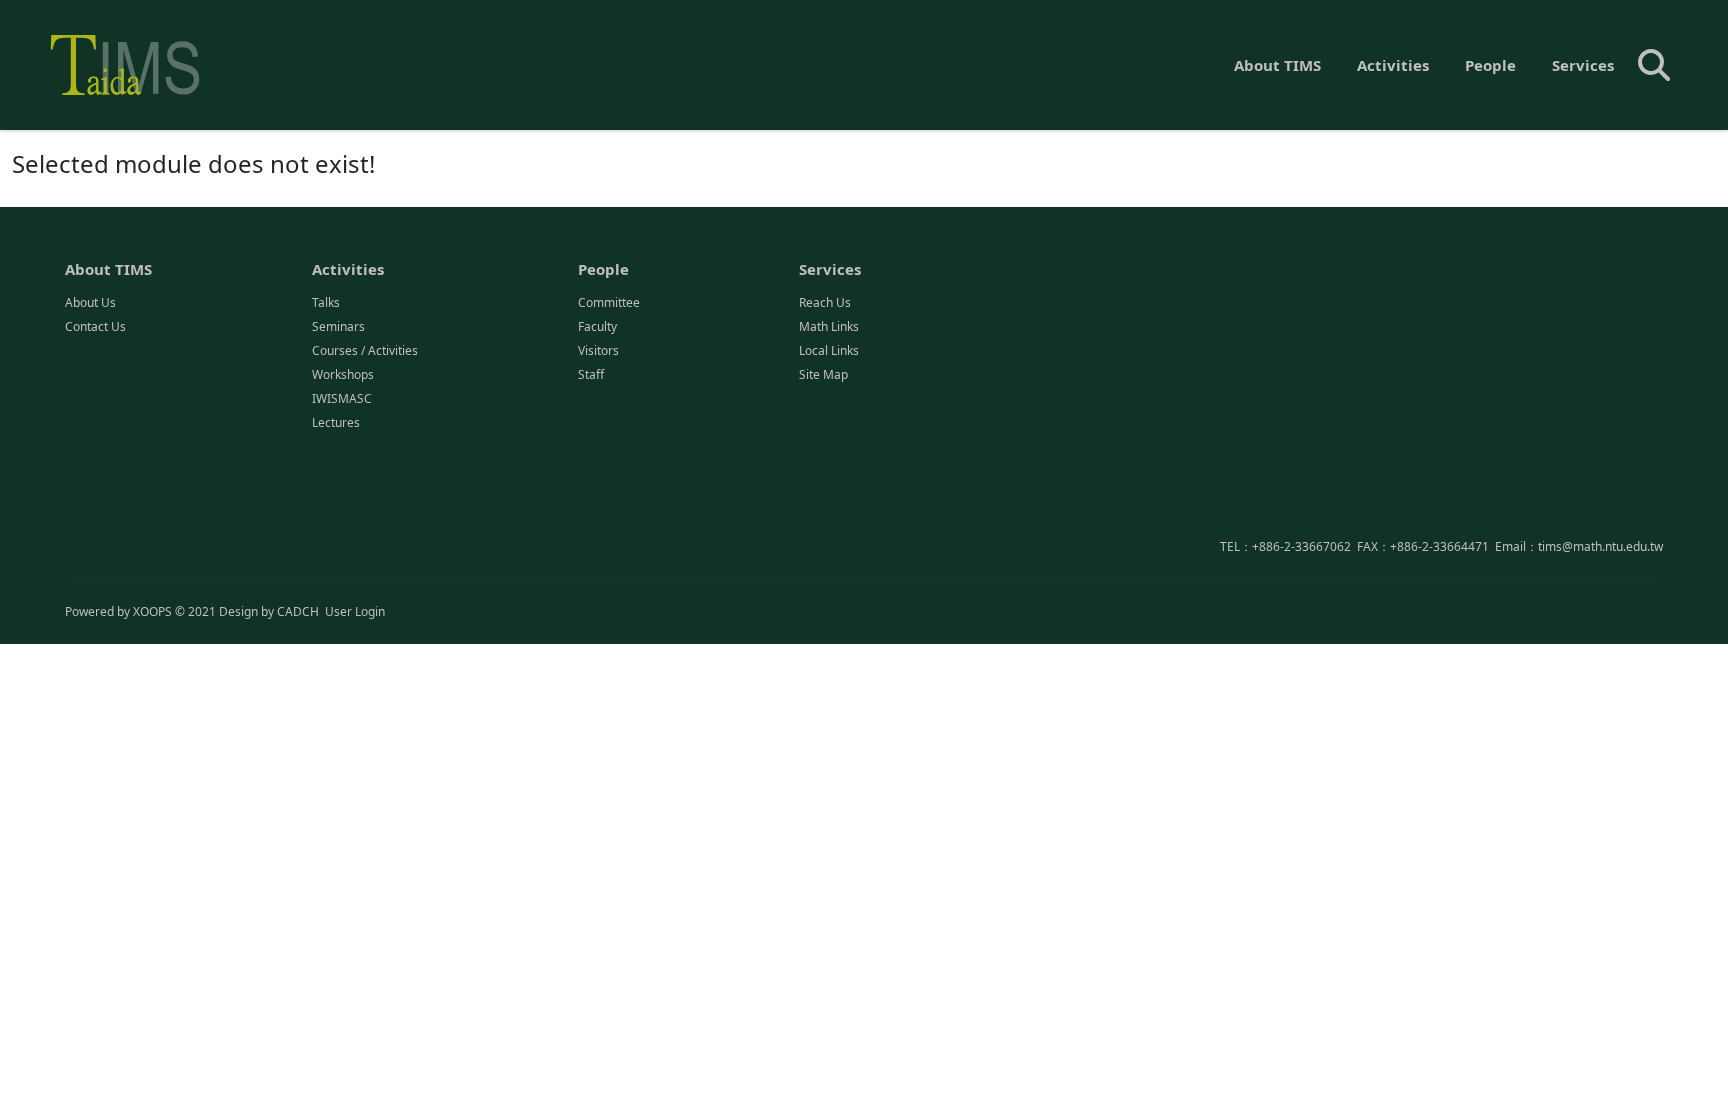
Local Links (829, 350)
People (1490, 65)
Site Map (823, 374)
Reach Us (825, 302)
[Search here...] (1654, 65)
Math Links (829, 326)
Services (1583, 65)
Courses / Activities (365, 350)
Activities (1393, 65)
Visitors (598, 350)
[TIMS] (125, 65)
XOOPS (152, 611)
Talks (326, 302)
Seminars (338, 326)
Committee (609, 302)
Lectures (336, 422)
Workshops (343, 374)
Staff (591, 374)
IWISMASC (342, 398)
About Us (90, 302)
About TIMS (1277, 65)
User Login (355, 611)
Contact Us (95, 326)
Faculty (597, 326)
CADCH (298, 611)
